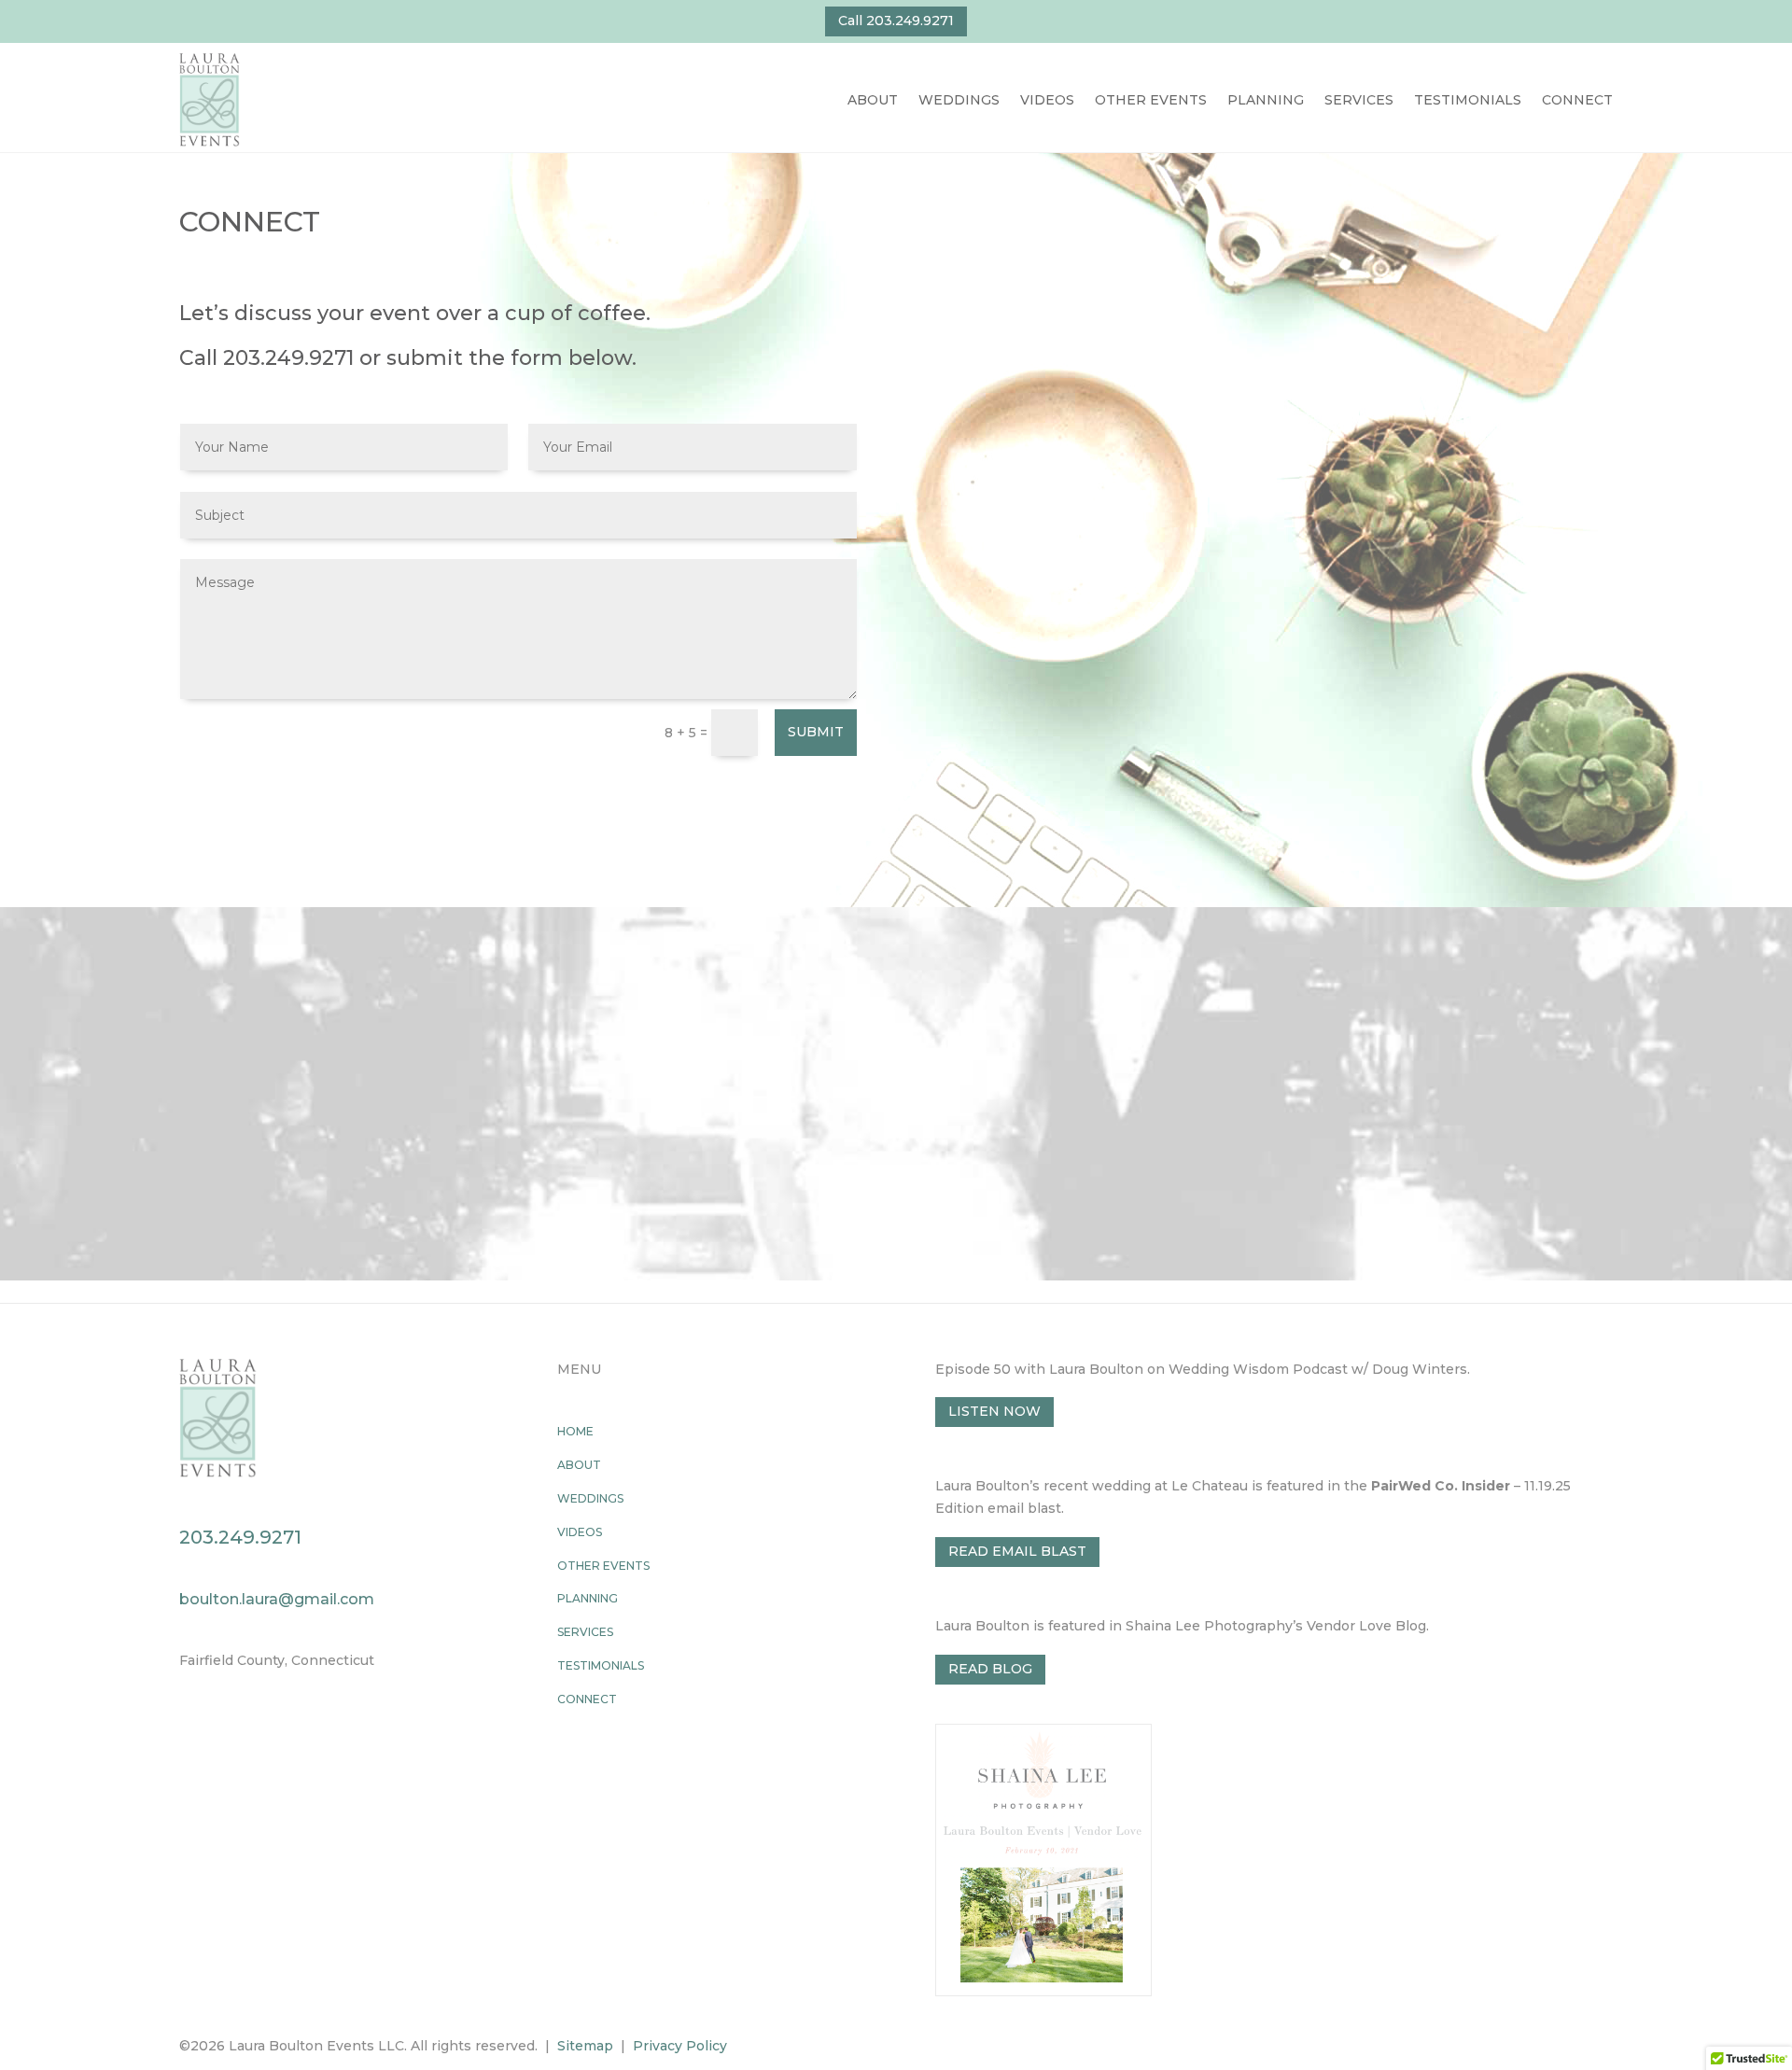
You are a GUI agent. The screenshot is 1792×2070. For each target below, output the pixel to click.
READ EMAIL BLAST (1017, 1551)
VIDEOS (1047, 100)
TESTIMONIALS (1468, 100)
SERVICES (1359, 100)
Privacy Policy (680, 2046)
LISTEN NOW (994, 1411)
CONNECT (1577, 100)
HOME (575, 1431)
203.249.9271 (288, 358)
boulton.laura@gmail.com (277, 1599)
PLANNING (1266, 100)
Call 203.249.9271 (896, 21)
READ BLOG (990, 1669)
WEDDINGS (959, 100)
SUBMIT (816, 732)
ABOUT (873, 100)
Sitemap (585, 2046)
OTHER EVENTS (1151, 100)
